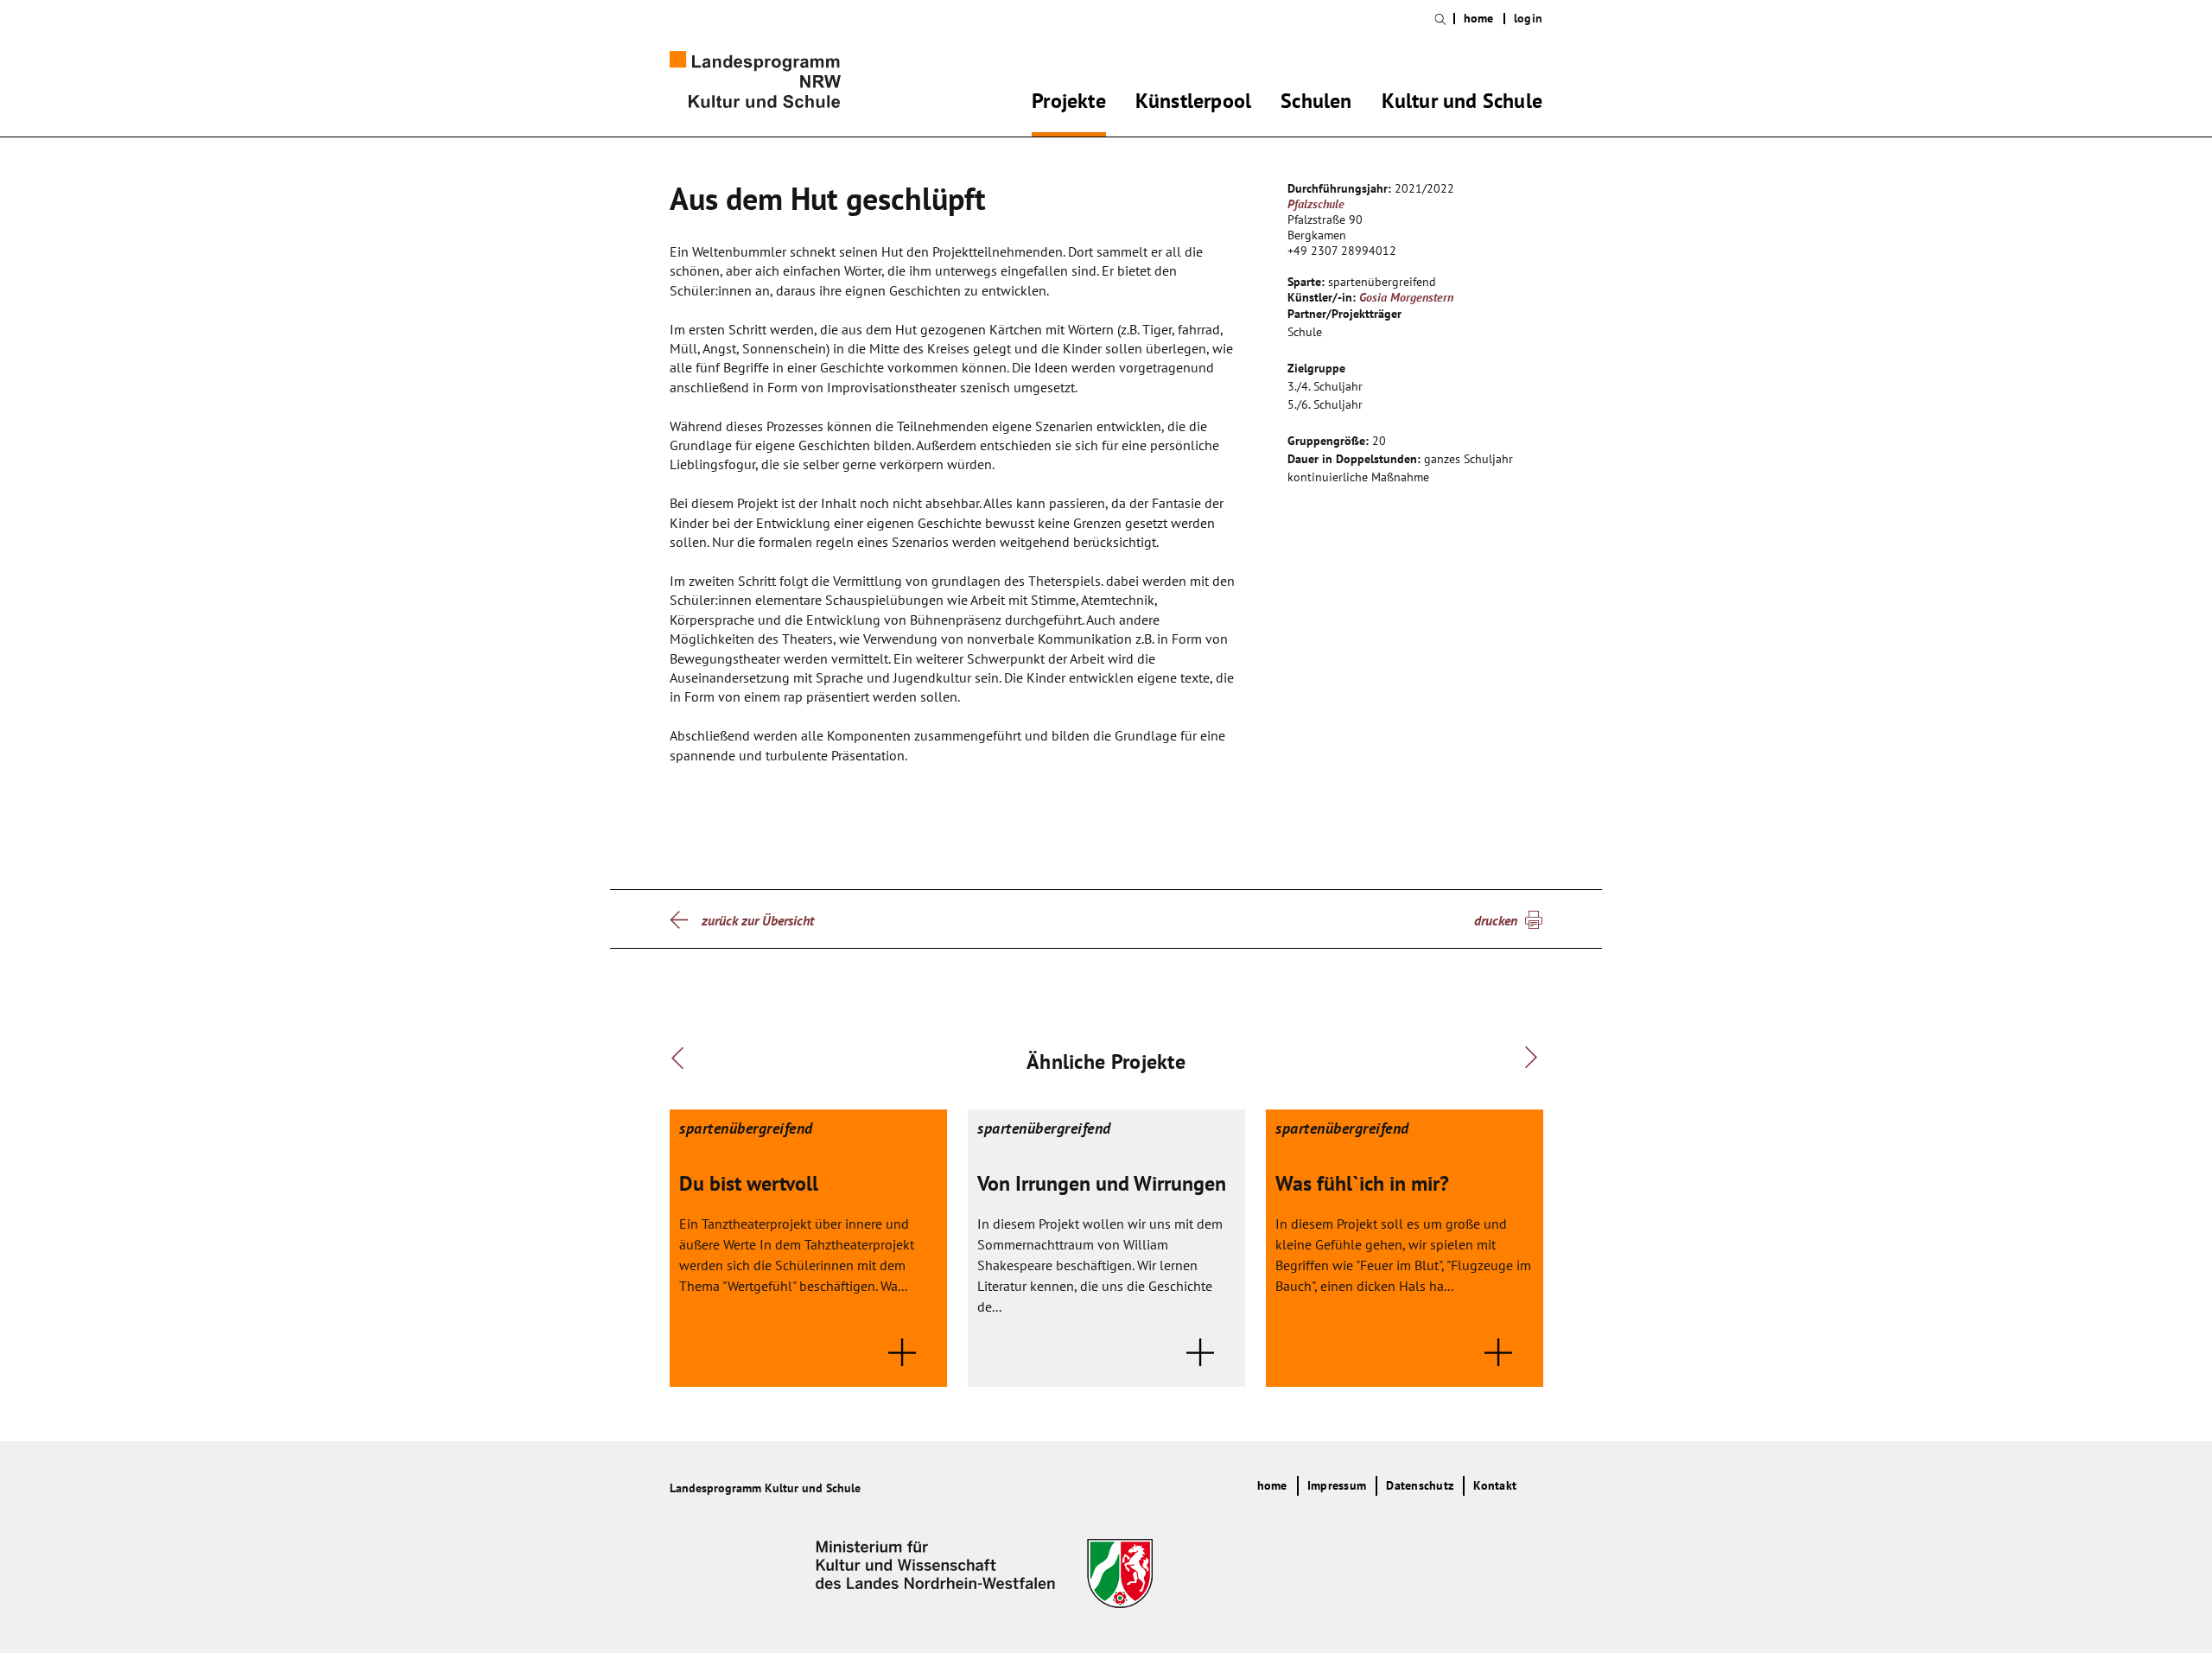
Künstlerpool (1193, 104)
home (1479, 19)
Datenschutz (1420, 1485)
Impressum (1337, 1485)
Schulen (1316, 104)
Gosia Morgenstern (1406, 297)
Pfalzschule (1316, 204)
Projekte (1069, 104)
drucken (1496, 920)
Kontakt (1495, 1485)
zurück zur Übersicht (758, 920)
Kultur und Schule (1462, 104)
